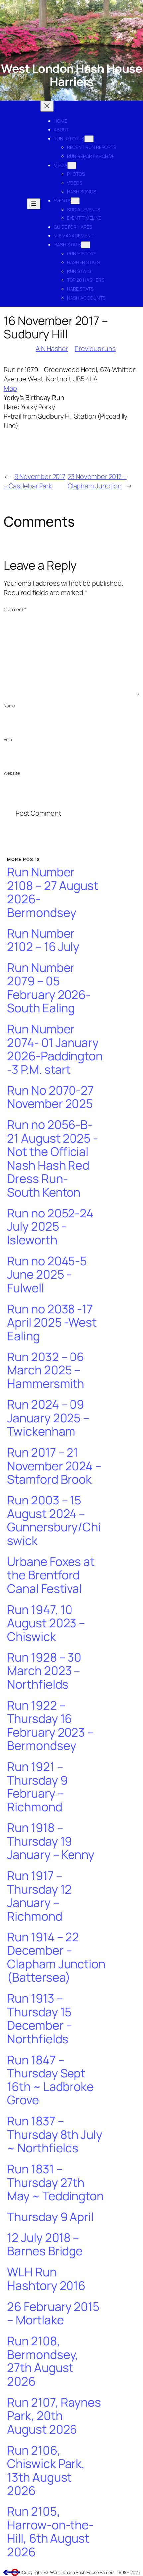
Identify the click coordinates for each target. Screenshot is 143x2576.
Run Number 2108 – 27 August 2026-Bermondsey (53, 892)
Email (9, 739)
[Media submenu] (72, 165)
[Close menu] (47, 106)
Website (12, 773)
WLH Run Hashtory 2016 (46, 2279)
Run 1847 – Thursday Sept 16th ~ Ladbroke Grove (50, 2080)
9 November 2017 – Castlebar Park (34, 481)
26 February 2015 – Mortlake (53, 2313)
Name (9, 706)
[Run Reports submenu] (89, 139)
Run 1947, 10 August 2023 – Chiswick (46, 1623)
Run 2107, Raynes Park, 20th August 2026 (54, 2416)
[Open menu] (34, 204)
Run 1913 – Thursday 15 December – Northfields (39, 2019)
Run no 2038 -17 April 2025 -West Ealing (52, 1323)
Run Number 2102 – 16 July (43, 940)
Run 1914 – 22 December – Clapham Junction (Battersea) (56, 1957)
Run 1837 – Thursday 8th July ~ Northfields (55, 2135)
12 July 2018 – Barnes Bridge (45, 2245)
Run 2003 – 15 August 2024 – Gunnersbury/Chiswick (54, 1520)
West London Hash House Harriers (71, 75)
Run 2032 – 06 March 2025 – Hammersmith (46, 1370)
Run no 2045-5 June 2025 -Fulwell (47, 1275)
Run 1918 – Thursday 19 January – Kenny (51, 1841)
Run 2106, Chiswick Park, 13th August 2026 (46, 2471)
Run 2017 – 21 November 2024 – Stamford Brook (54, 1466)
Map (10, 388)
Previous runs (95, 348)
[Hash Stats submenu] (86, 245)
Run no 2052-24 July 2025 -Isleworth (50, 1227)
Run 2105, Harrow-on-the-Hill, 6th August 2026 (50, 2532)
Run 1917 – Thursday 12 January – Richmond (39, 1896)
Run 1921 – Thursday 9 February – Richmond (37, 1787)
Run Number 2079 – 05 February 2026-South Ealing (49, 988)
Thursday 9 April (50, 2217)
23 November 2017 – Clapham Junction (97, 481)
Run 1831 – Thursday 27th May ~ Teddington (55, 2183)
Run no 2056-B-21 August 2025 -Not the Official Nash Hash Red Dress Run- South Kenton (52, 1158)
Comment (15, 609)
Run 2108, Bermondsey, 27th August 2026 (43, 2361)
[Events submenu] (75, 201)
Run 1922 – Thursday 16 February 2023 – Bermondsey (50, 1726)
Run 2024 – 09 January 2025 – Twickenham (48, 1418)
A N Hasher (52, 348)
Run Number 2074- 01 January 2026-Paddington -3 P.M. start (55, 1049)
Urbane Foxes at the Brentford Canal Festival (51, 1575)
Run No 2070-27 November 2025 (50, 1097)
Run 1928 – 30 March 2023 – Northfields (44, 1671)
